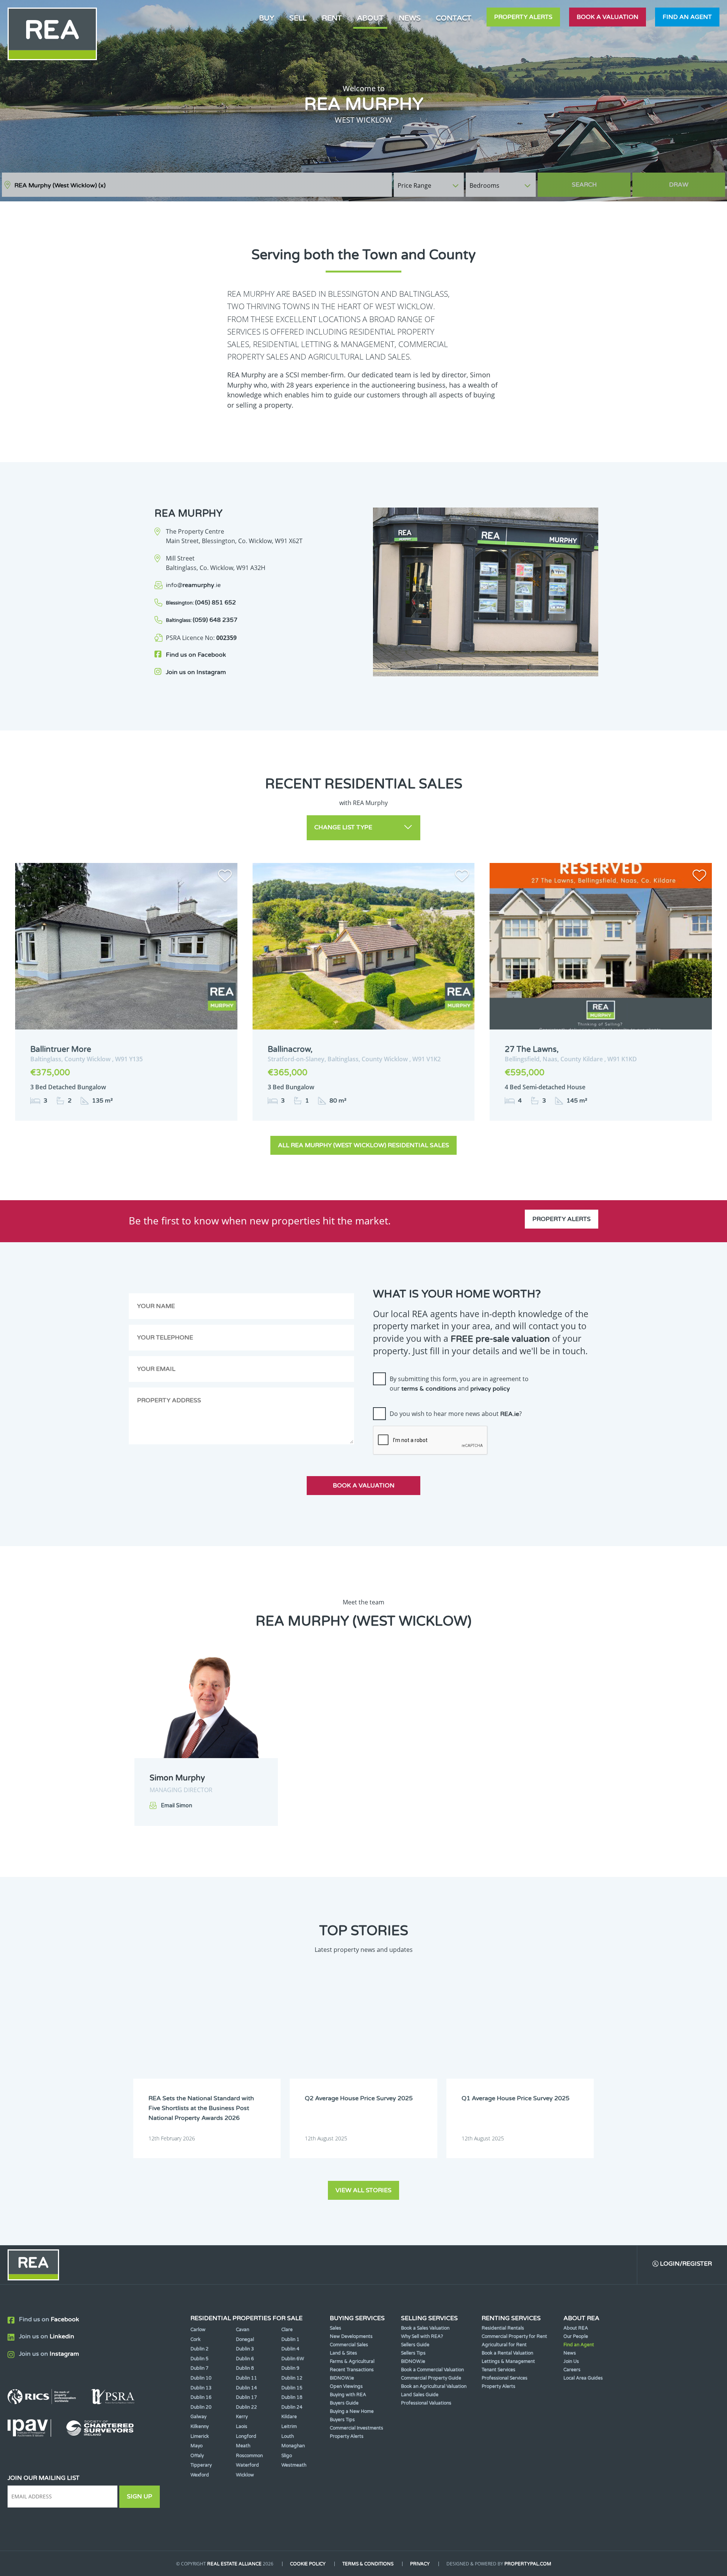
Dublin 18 (292, 2397)
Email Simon (177, 1806)
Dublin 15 (292, 2388)
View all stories (363, 2190)
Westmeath (294, 2465)
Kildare (289, 2417)
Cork (196, 2339)
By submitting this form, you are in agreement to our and (459, 1384)
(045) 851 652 (201, 603)
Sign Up (140, 2497)
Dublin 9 (290, 2368)
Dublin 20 (201, 2407)
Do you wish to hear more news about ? (456, 1414)
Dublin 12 (292, 2378)
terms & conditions (429, 1389)
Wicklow (245, 2475)
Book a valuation (608, 17)
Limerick (200, 2436)
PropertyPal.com (528, 2564)
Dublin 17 (246, 2397)
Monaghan (293, 2446)
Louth (288, 2436)
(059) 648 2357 (202, 620)
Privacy (420, 2564)
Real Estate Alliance (234, 2564)
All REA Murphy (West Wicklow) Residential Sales (363, 1145)
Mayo (197, 2446)
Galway (198, 2417)
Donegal (245, 2339)
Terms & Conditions (368, 2564)
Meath (243, 2446)
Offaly (197, 2456)
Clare (287, 2330)
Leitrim (289, 2426)
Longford (246, 2436)
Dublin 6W (293, 2359)
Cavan (243, 2330)
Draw (679, 185)
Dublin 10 (201, 2378)
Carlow (198, 2330)
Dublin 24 (292, 2407)
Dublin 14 (246, 2388)
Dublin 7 (200, 2368)
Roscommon (249, 2456)
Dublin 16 (201, 2397)
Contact (454, 18)
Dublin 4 (290, 2349)
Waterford (247, 2465)
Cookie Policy (308, 2564)
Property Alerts (523, 17)
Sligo (287, 2456)
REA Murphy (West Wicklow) (60, 185)
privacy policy (490, 1389)
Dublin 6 (245, 2359)
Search (584, 185)
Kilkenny (200, 2426)
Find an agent (687, 17)
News (410, 18)
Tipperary (201, 2465)
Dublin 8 (245, 2368)
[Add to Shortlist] (225, 877)
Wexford (200, 2475)
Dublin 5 (200, 2359)
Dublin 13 (201, 2388)
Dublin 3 (245, 2349)
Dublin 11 (246, 2378)
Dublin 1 (290, 2339)
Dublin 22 (246, 2407)
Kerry (242, 2417)
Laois (242, 2426)
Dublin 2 (200, 2349)
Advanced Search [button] (693, 181)
